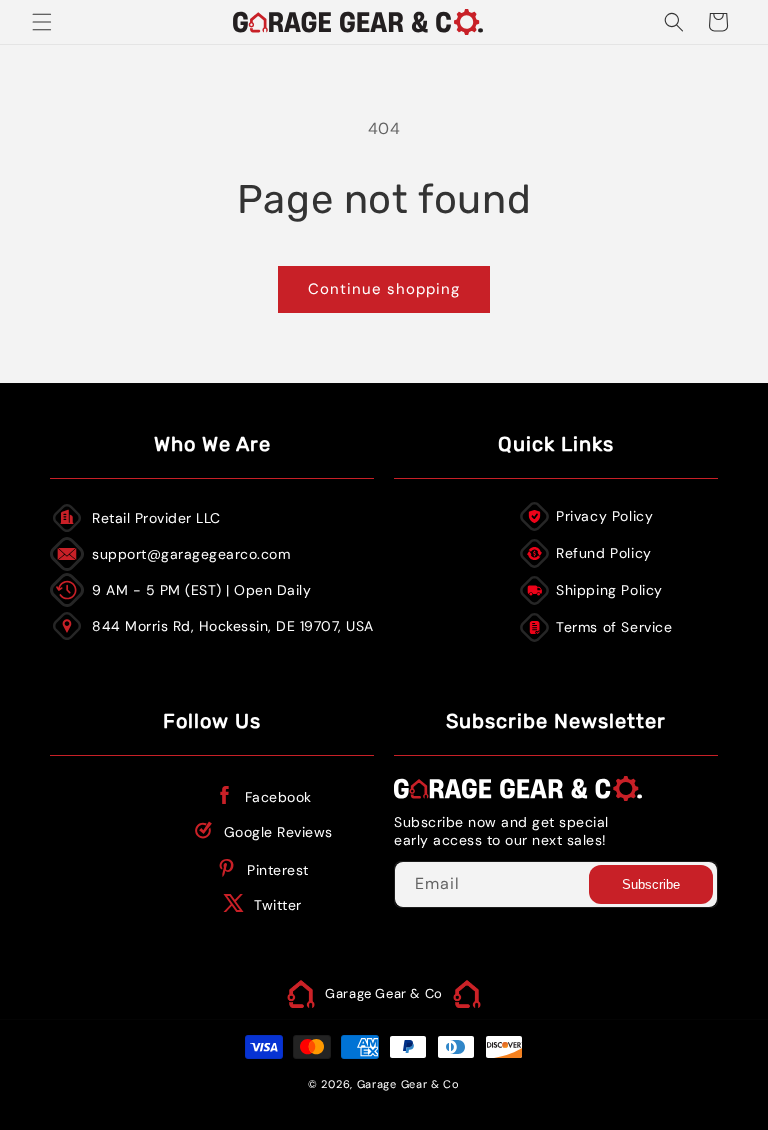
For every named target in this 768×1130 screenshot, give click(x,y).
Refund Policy (604, 553)
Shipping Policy (609, 590)
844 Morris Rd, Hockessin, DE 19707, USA (233, 626)
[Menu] (42, 22)
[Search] (674, 22)
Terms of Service (614, 627)
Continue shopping (384, 289)
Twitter (278, 905)
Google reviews (278, 832)
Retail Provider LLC (156, 518)
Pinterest (278, 870)
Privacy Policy (604, 516)
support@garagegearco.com (191, 554)
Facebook (278, 797)
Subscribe (651, 884)
